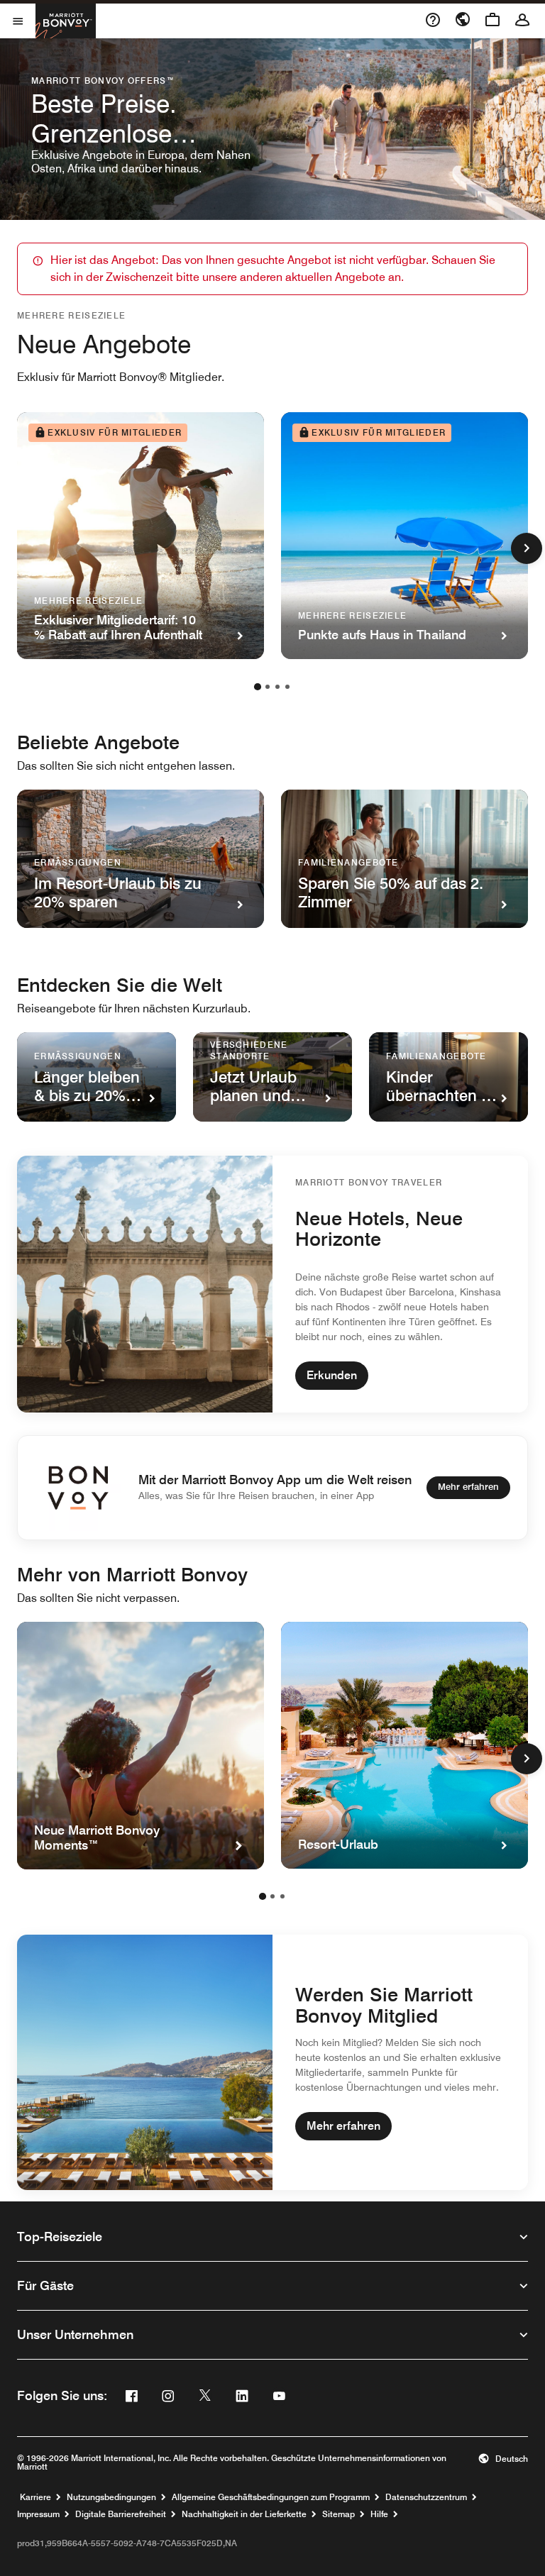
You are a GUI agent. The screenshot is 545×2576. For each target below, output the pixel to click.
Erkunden (332, 1375)
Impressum (38, 2514)
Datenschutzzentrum (426, 2497)
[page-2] (268, 687)
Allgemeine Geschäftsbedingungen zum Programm (271, 2497)
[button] (503, 2459)
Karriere (35, 2497)
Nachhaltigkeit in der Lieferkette (244, 2514)
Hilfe (379, 2514)
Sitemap (338, 2514)
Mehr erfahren (468, 1486)
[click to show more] (527, 548)
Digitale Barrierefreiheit (121, 2514)
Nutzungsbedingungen (111, 2497)
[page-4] (287, 687)
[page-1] (258, 687)
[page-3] (277, 687)
